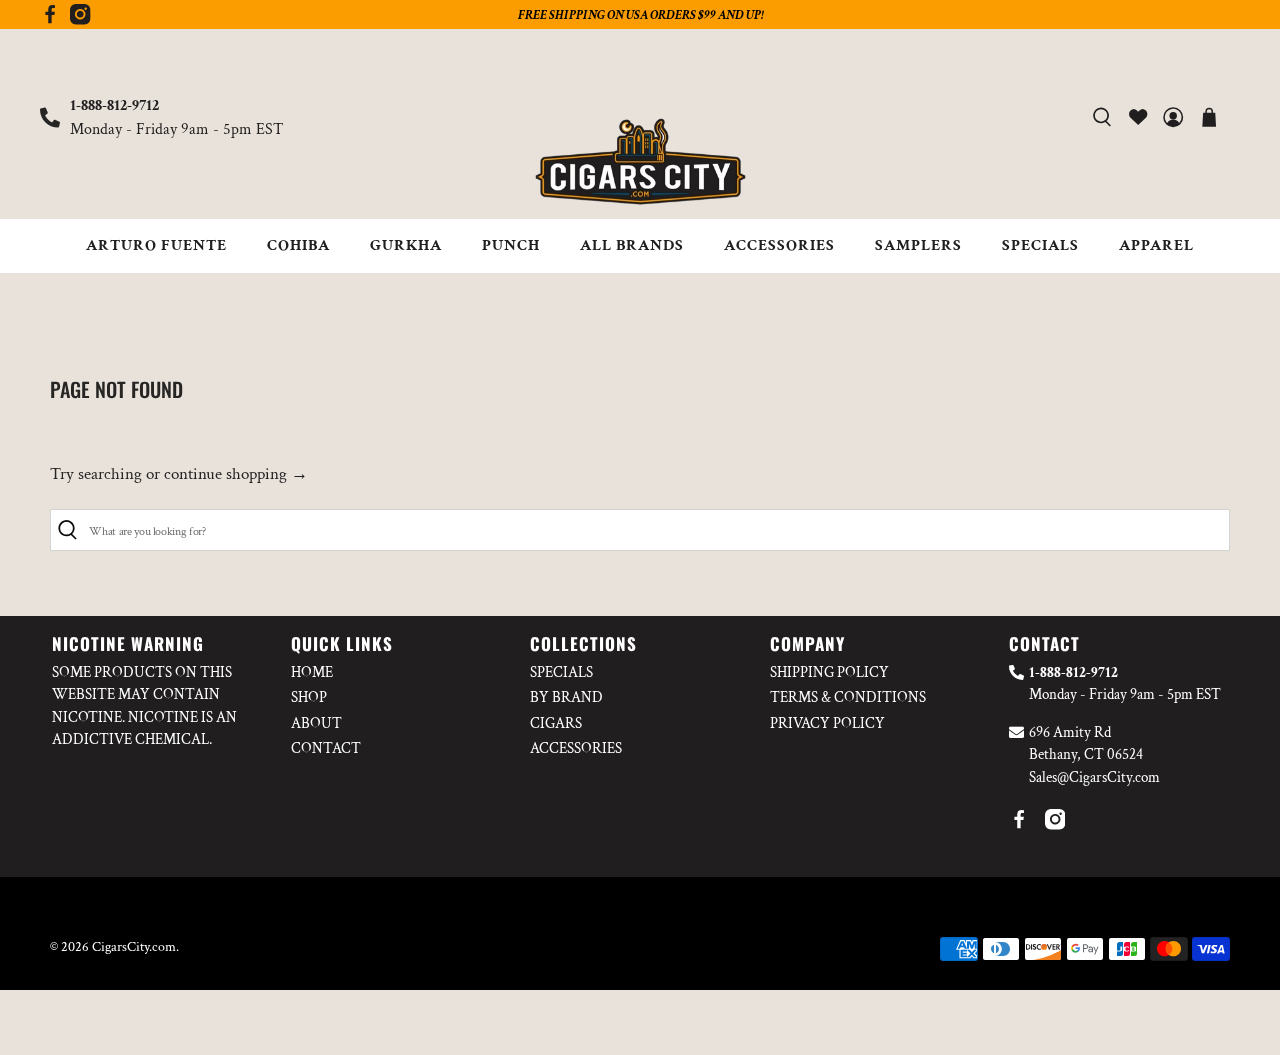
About (316, 723)
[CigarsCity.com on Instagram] (80, 20)
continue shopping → (236, 474)
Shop (309, 697)
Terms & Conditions (848, 697)
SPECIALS (1040, 245)
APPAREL (1156, 245)
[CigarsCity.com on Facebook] (50, 20)
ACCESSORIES (779, 245)
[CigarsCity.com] (640, 162)
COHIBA (298, 245)
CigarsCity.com (134, 947)
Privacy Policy (827, 723)
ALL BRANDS (632, 245)
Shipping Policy (829, 672)
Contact (326, 748)
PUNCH (511, 245)
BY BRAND (566, 697)
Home (312, 672)
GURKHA (406, 245)
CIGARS (556, 723)
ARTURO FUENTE (156, 245)
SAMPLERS (918, 245)
